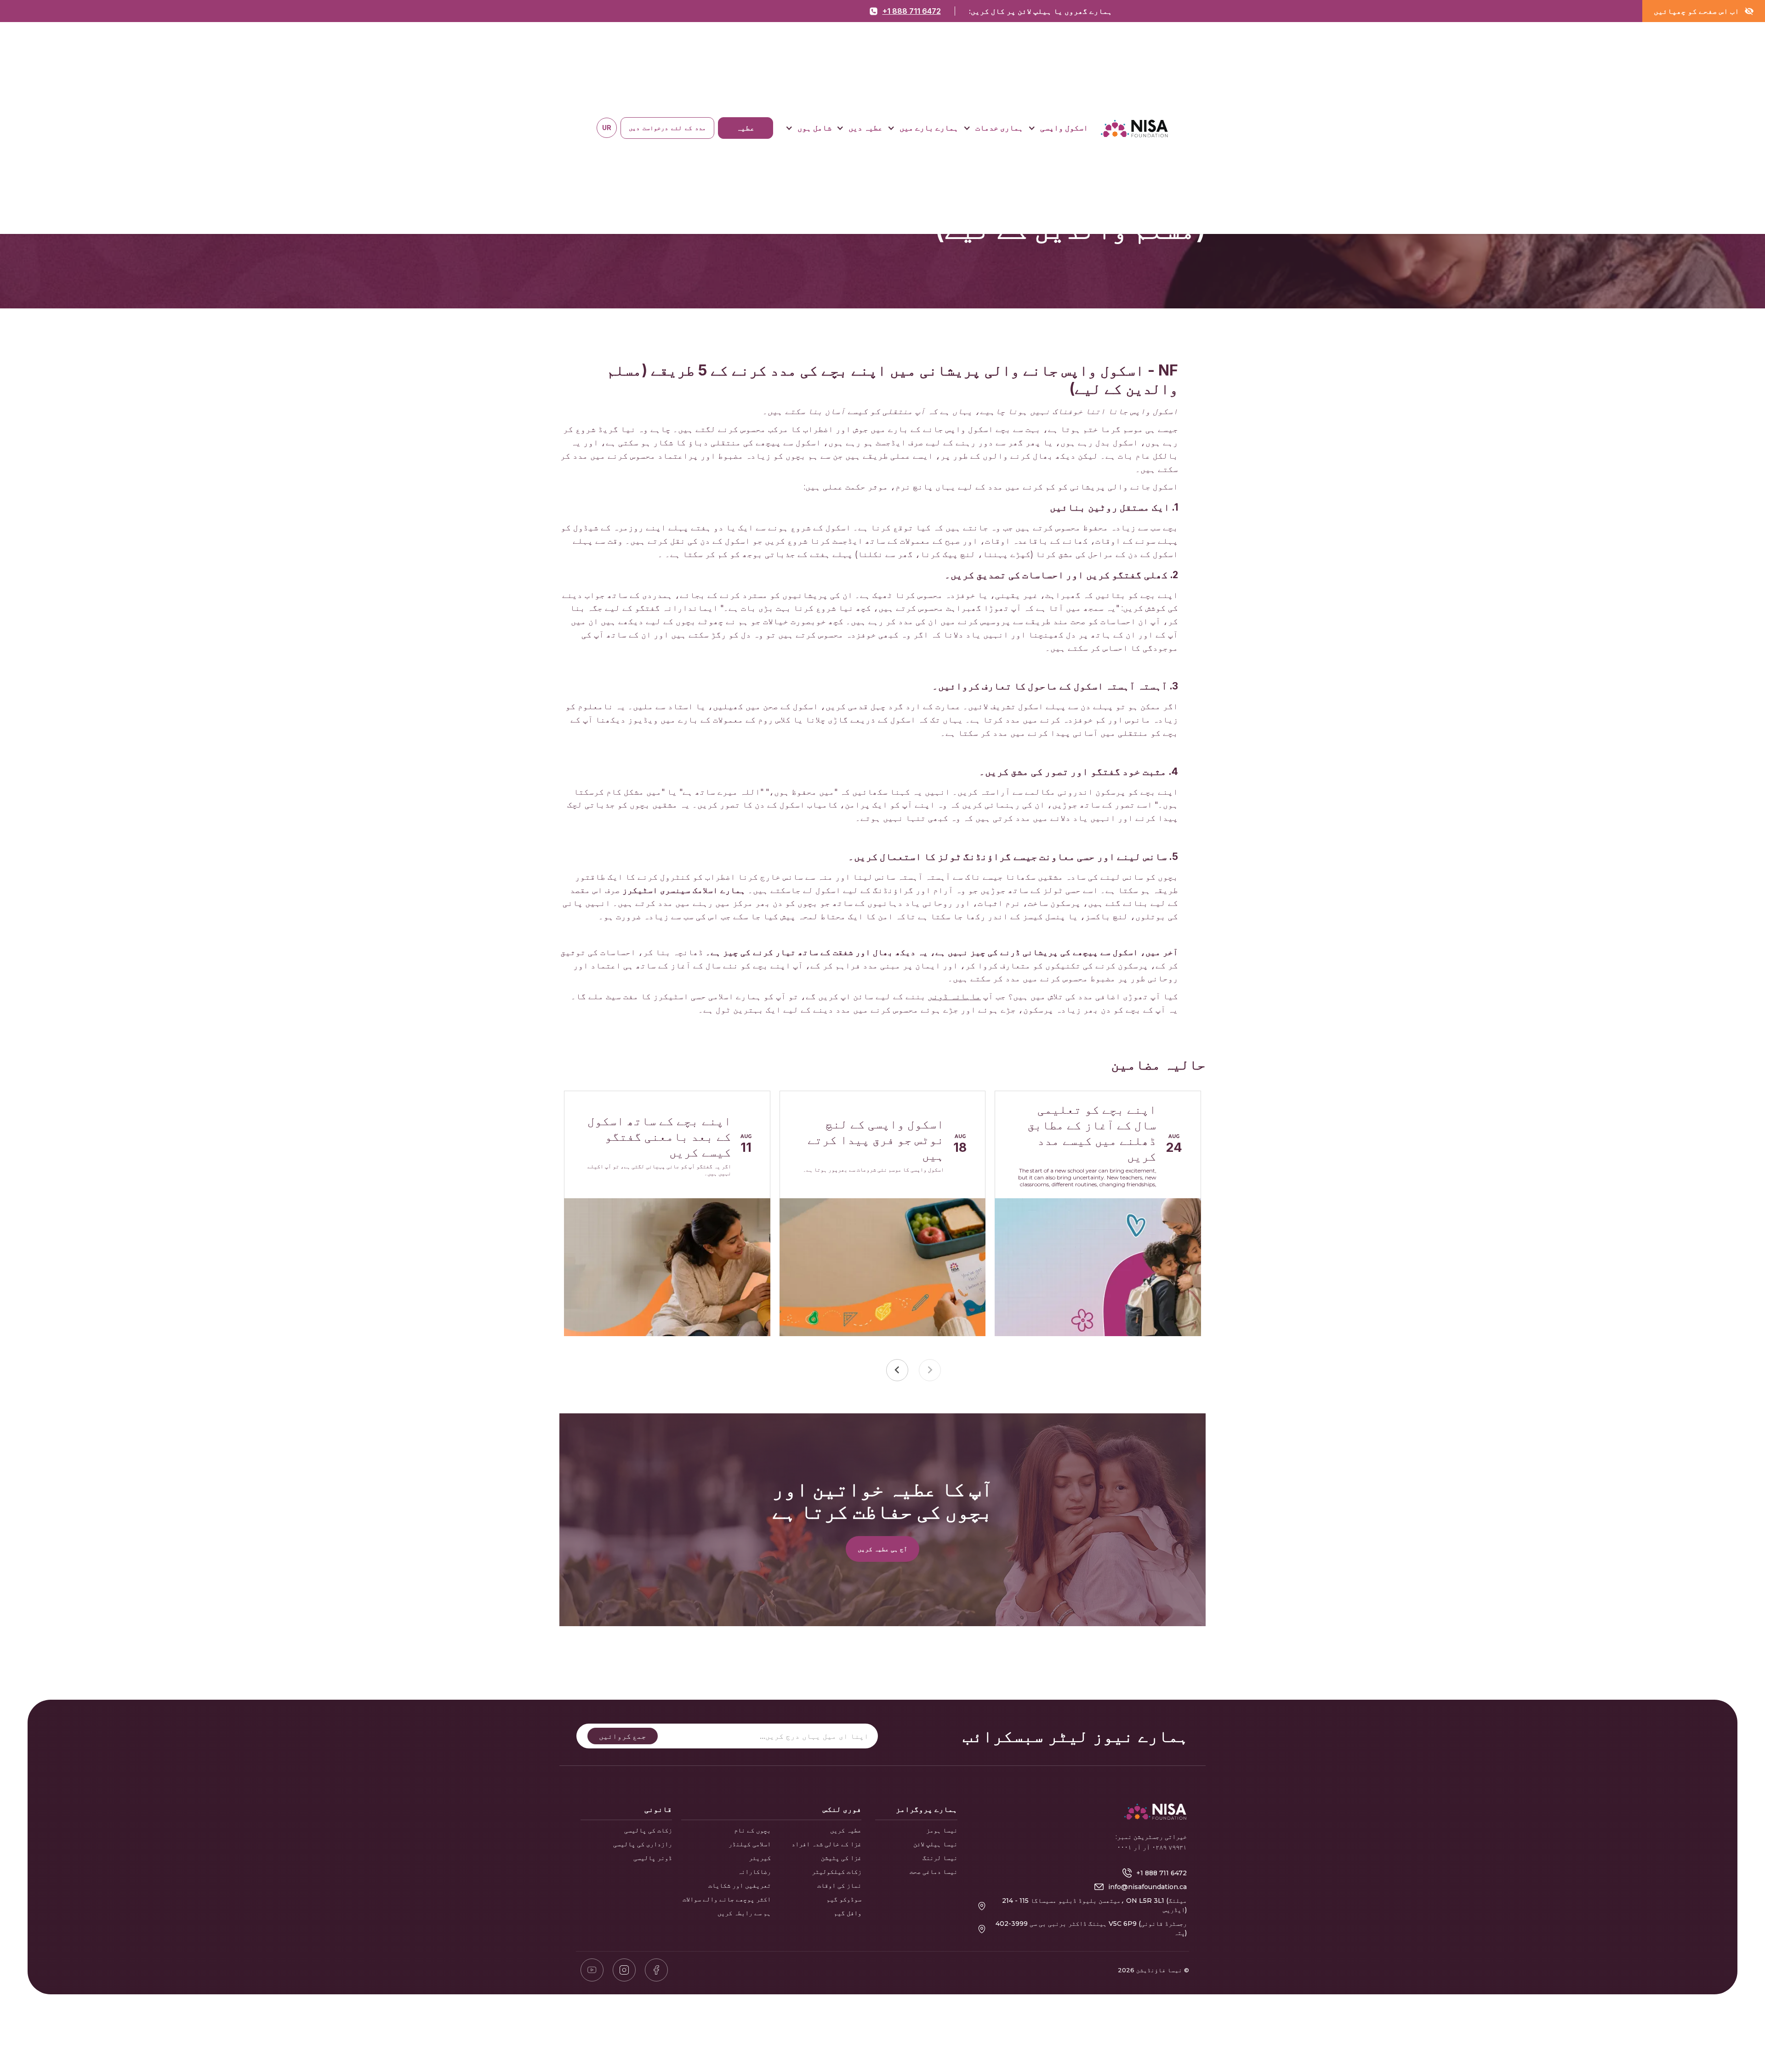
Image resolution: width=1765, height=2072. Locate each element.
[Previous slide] (930, 1370)
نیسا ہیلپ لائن (935, 1844)
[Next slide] (897, 1370)
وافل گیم (848, 1913)
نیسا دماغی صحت (934, 1872)
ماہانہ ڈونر (954, 996)
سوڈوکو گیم (844, 1899)
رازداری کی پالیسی (643, 1844)
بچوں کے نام (752, 1830)
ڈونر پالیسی (653, 1858)
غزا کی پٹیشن (841, 1858)
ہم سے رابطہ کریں (744, 1913)
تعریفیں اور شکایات (740, 1885)
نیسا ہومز (942, 1830)
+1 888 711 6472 (912, 11)
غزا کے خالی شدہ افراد (826, 1844)
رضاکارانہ (754, 1872)
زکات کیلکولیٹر (837, 1872)
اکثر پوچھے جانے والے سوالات (727, 1899)
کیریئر (760, 1858)
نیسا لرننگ (940, 1858)
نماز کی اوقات (839, 1885)
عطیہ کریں (846, 1830)
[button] (1058, 128)
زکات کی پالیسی (648, 1830)
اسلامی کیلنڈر (750, 1844)
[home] (1134, 128)
